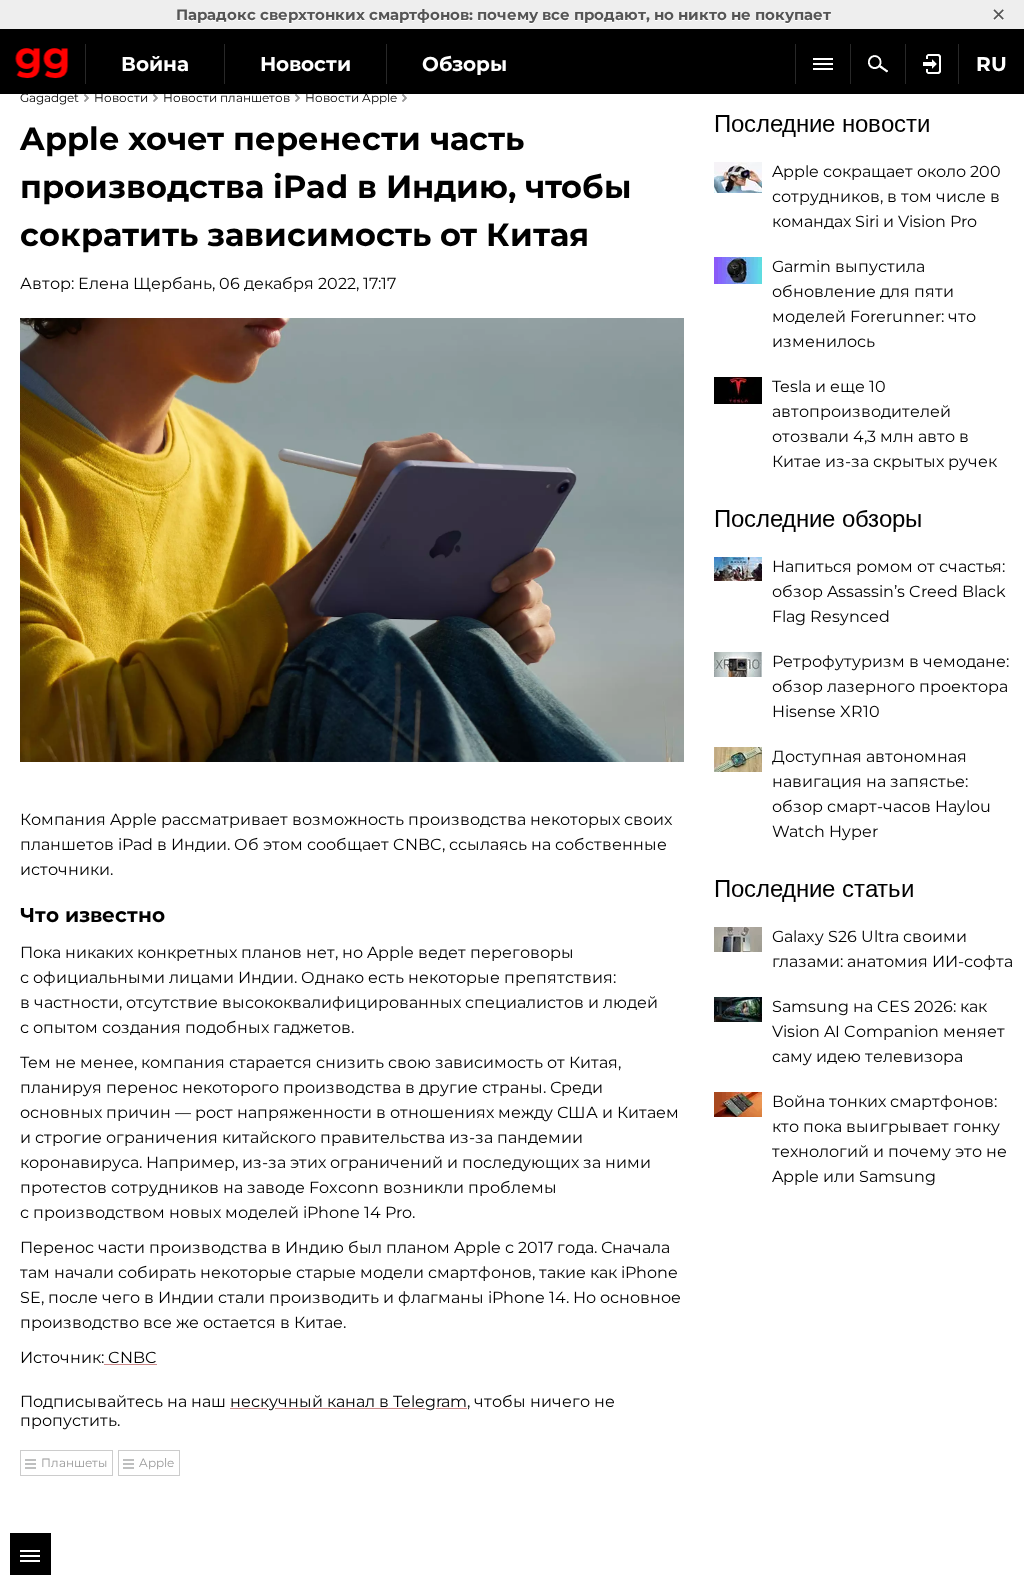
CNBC (130, 1357)
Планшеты (74, 1462)
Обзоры (464, 64)
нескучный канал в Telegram (348, 1401)
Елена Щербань (145, 283)
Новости (305, 64)
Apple (156, 1462)
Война (155, 64)
